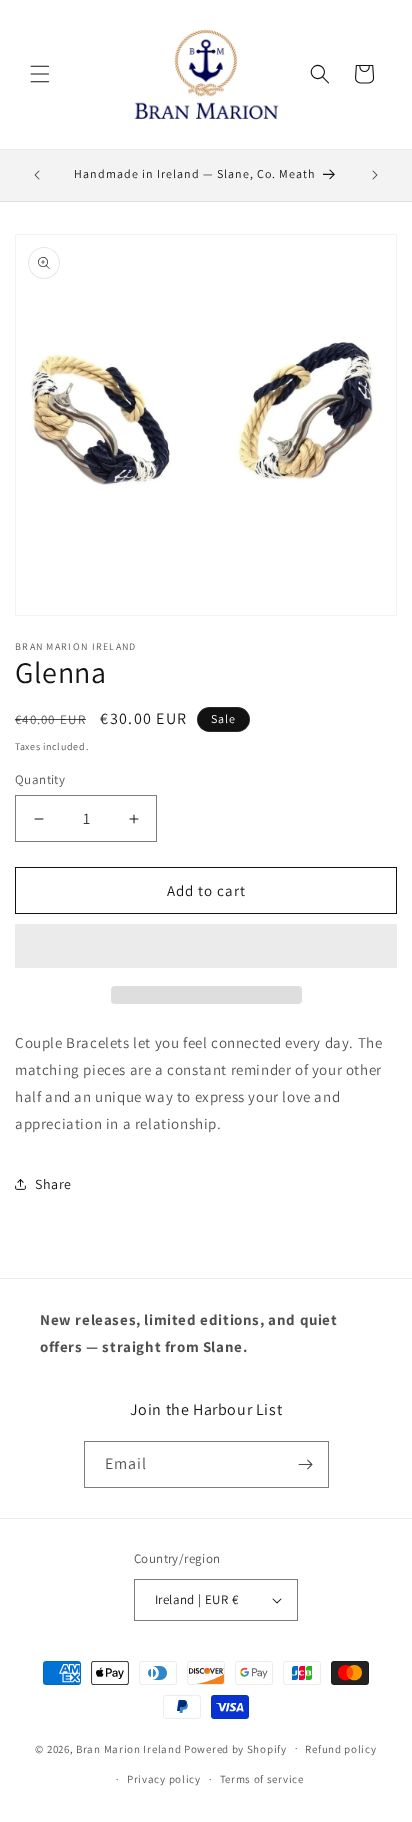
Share (53, 1184)
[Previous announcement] (37, 175)
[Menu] (40, 74)
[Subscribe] (306, 1464)
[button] (206, 947)
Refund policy (340, 1749)
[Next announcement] (375, 175)
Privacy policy (164, 1779)
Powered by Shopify (235, 1748)
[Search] (320, 74)
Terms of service (262, 1779)
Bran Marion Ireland (128, 1748)
